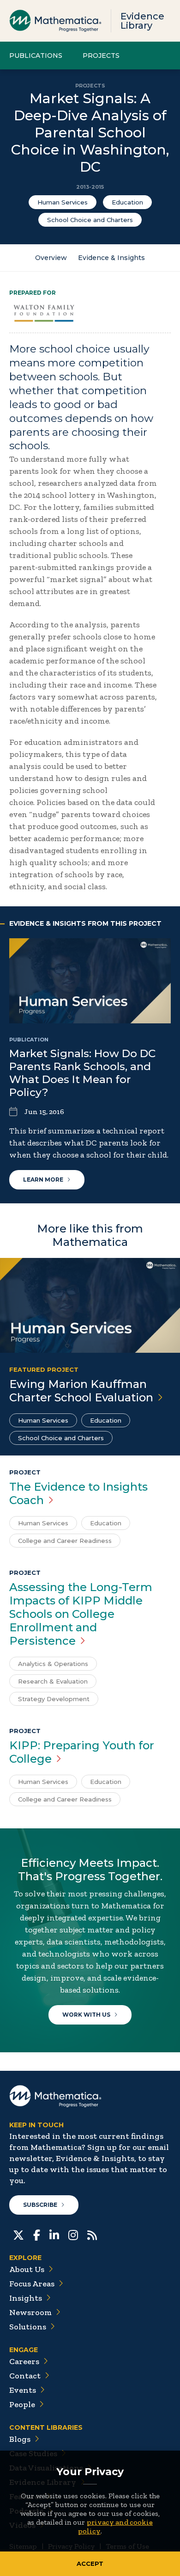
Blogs (20, 2439)
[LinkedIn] (54, 2234)
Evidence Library (142, 21)
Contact (25, 2376)
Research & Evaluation (53, 1681)
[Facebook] (37, 2234)
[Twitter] (18, 2234)
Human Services (63, 202)
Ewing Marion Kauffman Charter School (81, 1391)
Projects (101, 56)
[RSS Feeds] (92, 2234)
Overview (51, 258)
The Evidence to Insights (78, 1493)
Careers (24, 2361)
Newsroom (30, 2312)
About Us (27, 2269)
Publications (36, 56)
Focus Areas (32, 2284)
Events (23, 2390)
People (22, 2404)
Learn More (43, 1180)
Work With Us (86, 2015)
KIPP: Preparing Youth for (82, 1752)
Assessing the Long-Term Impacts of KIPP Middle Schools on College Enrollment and (81, 1614)
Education (127, 202)
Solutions (28, 2327)
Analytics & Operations (53, 1664)
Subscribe (40, 2205)
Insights (26, 2298)
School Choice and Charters (90, 220)
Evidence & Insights (111, 258)
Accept (90, 2564)
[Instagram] (73, 2234)
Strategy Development (54, 1699)
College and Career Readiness (65, 1541)
